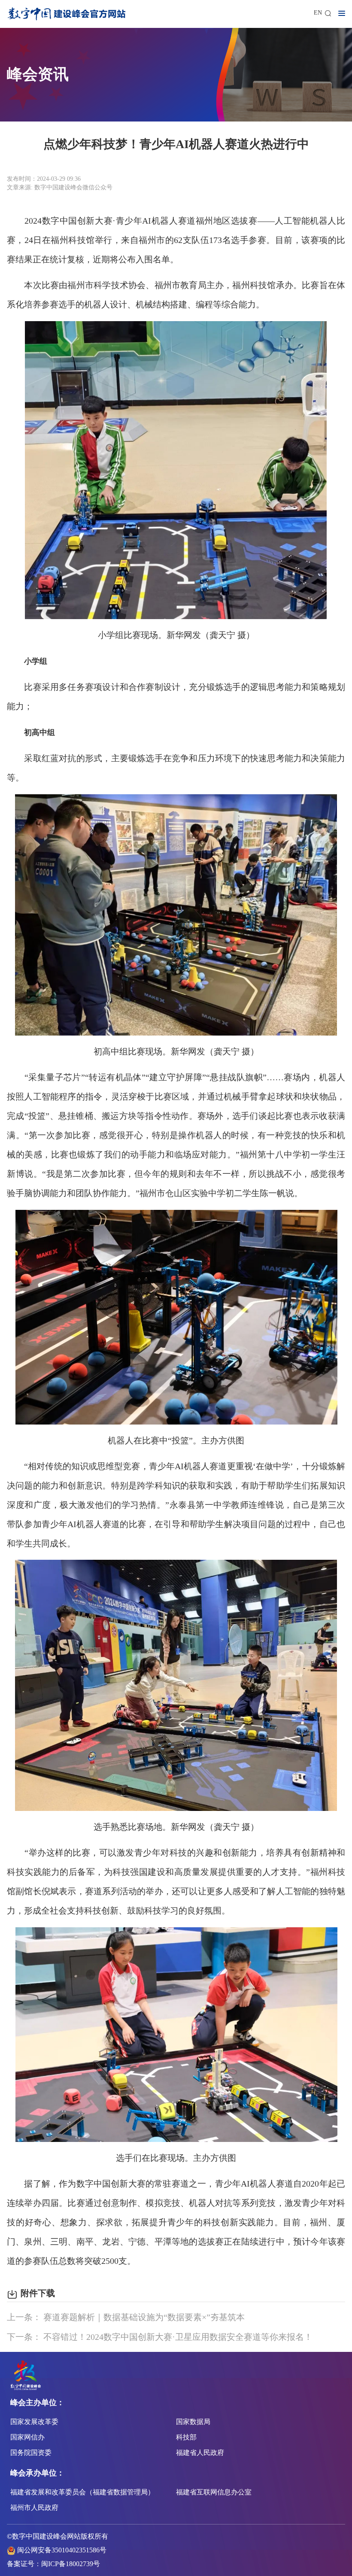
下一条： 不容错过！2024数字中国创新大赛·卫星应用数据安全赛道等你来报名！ (160, 2337)
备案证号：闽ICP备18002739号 (53, 2564)
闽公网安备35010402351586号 (62, 2550)
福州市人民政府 (34, 2508)
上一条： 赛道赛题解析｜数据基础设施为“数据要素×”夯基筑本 (126, 2317)
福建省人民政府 (200, 2453)
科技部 (186, 2437)
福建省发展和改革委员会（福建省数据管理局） (82, 2492)
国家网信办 (27, 2437)
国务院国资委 (31, 2453)
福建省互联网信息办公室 (214, 2492)
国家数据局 (193, 2422)
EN (318, 13)
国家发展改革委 (34, 2422)
